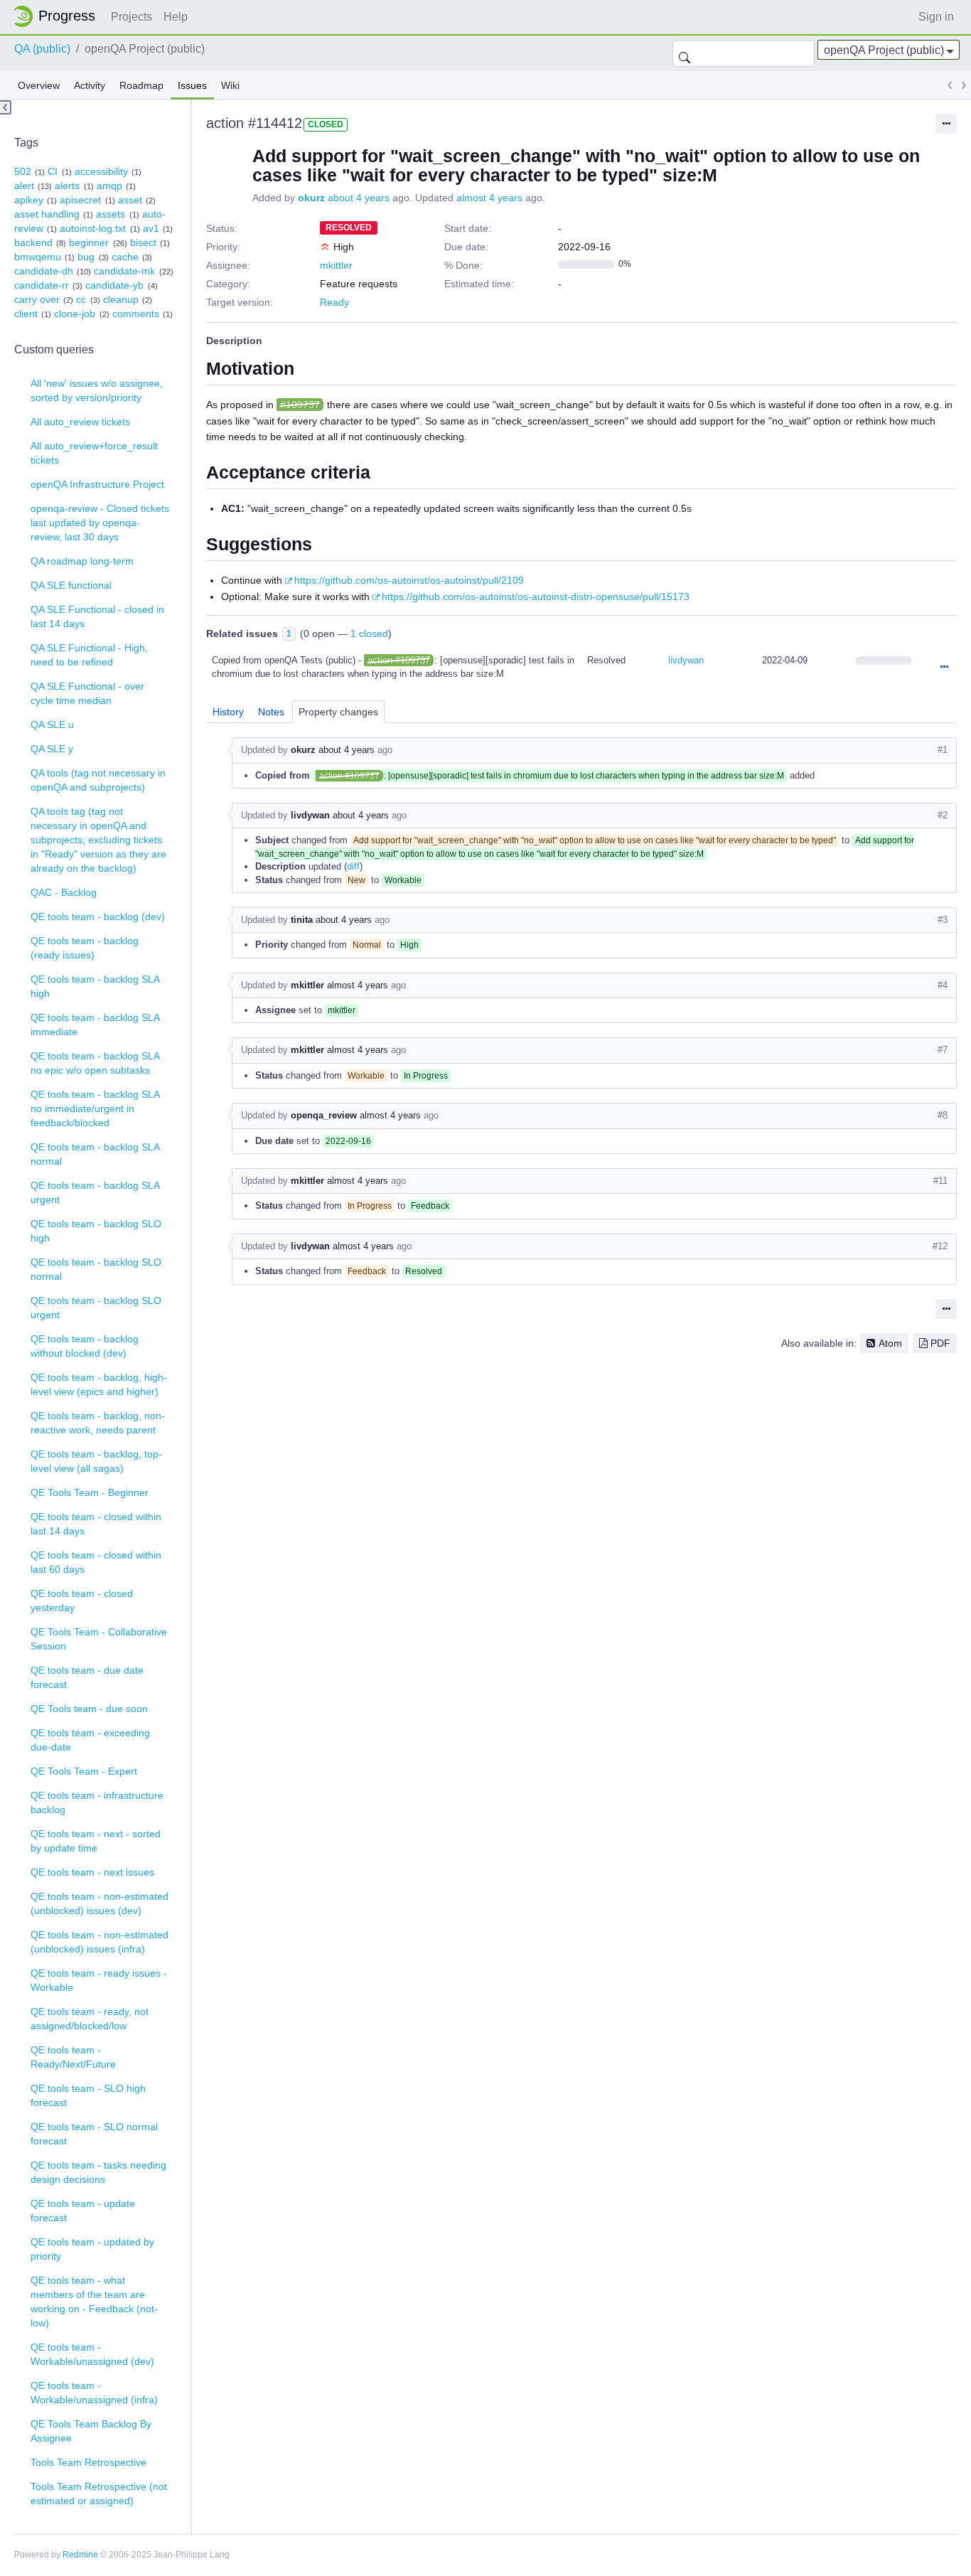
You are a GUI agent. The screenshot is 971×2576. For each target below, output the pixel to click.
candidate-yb (114, 285)
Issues (192, 85)
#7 (943, 1050)
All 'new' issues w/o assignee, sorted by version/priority (97, 390)
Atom (890, 1343)
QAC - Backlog (64, 892)
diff (353, 866)
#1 (943, 750)
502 (23, 171)
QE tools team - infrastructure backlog (97, 1802)
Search (685, 53)
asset (130, 200)
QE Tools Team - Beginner (90, 1492)
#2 (943, 815)
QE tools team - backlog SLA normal (95, 1154)
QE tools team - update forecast (83, 2211)
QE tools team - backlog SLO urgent (96, 1308)
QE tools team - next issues (92, 1872)
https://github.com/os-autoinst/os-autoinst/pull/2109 (409, 580)
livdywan (686, 660)
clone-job (75, 314)
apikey (29, 200)
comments (136, 314)
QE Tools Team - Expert (84, 1771)
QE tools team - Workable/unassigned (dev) (92, 2354)
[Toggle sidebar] (6, 107)
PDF (940, 1343)
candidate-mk (124, 271)
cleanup (121, 299)
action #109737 (399, 660)
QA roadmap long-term (82, 561)
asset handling (47, 214)
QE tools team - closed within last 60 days (96, 1562)
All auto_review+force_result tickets (94, 453)
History (228, 712)
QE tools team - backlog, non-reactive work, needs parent (98, 1423)
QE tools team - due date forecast (87, 1677)
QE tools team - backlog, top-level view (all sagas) (96, 1461)
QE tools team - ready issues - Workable (99, 1980)
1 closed (369, 634)
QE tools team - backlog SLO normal (96, 1269)
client (26, 314)
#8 (943, 1115)
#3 (943, 920)
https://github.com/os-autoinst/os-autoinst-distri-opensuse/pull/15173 (536, 597)
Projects (132, 17)
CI (53, 171)
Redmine (80, 2555)
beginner (89, 242)
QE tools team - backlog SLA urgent (95, 1192)
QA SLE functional (71, 585)
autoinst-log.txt (93, 228)
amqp (109, 186)
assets (111, 214)
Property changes (338, 712)
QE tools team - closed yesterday (82, 1600)
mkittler (336, 265)
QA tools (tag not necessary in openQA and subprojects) (98, 780)
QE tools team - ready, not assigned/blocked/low (90, 2019)
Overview (39, 85)
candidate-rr (42, 285)
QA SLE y (52, 749)
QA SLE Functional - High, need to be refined (89, 655)
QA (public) (42, 49)
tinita (302, 920)
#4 (943, 985)
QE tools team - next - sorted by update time (96, 1841)
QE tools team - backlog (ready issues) (85, 948)
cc (81, 299)
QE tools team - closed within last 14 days (96, 1524)
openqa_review (324, 1115)
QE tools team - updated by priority (92, 2249)
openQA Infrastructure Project (97, 484)
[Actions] (944, 668)
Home (58, 16)
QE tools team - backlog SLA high (95, 986)
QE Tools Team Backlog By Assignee (91, 2431)
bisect (143, 242)
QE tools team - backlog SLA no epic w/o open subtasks (95, 1063)
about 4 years (359, 198)
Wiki (230, 85)
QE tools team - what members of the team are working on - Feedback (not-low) (94, 2302)
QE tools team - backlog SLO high (96, 1231)
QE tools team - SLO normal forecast (94, 2134)
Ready (334, 302)
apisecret (80, 200)
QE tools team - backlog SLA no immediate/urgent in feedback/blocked (95, 1108)
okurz (311, 198)
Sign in (936, 17)
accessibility (101, 171)
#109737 (300, 405)
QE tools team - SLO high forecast (88, 2095)
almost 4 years (489, 198)
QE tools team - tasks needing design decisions (98, 2172)
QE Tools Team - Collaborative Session (99, 1639)
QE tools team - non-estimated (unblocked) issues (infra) (100, 1942)
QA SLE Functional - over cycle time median (87, 693)
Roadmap (141, 85)
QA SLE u (52, 725)
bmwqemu (38, 257)
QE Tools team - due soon (89, 1709)
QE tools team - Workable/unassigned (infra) (94, 2393)
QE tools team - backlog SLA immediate (95, 1025)
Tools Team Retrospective (88, 2462)
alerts (67, 186)
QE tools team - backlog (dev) (98, 916)
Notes (271, 712)
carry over (37, 299)
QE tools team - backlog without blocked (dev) (85, 1346)
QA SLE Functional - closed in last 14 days (97, 616)
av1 (151, 228)
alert (24, 186)
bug (86, 257)
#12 (940, 1246)
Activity (90, 85)
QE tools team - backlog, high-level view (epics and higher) (99, 1384)
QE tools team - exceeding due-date (90, 1740)
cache (125, 257)
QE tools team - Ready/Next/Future (73, 2057)
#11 (940, 1181)
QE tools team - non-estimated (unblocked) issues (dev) (100, 1903)
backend (33, 242)
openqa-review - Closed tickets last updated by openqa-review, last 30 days (100, 523)
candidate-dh (44, 271)
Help (176, 17)
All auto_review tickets (80, 422)
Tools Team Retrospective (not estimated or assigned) (99, 2494)
